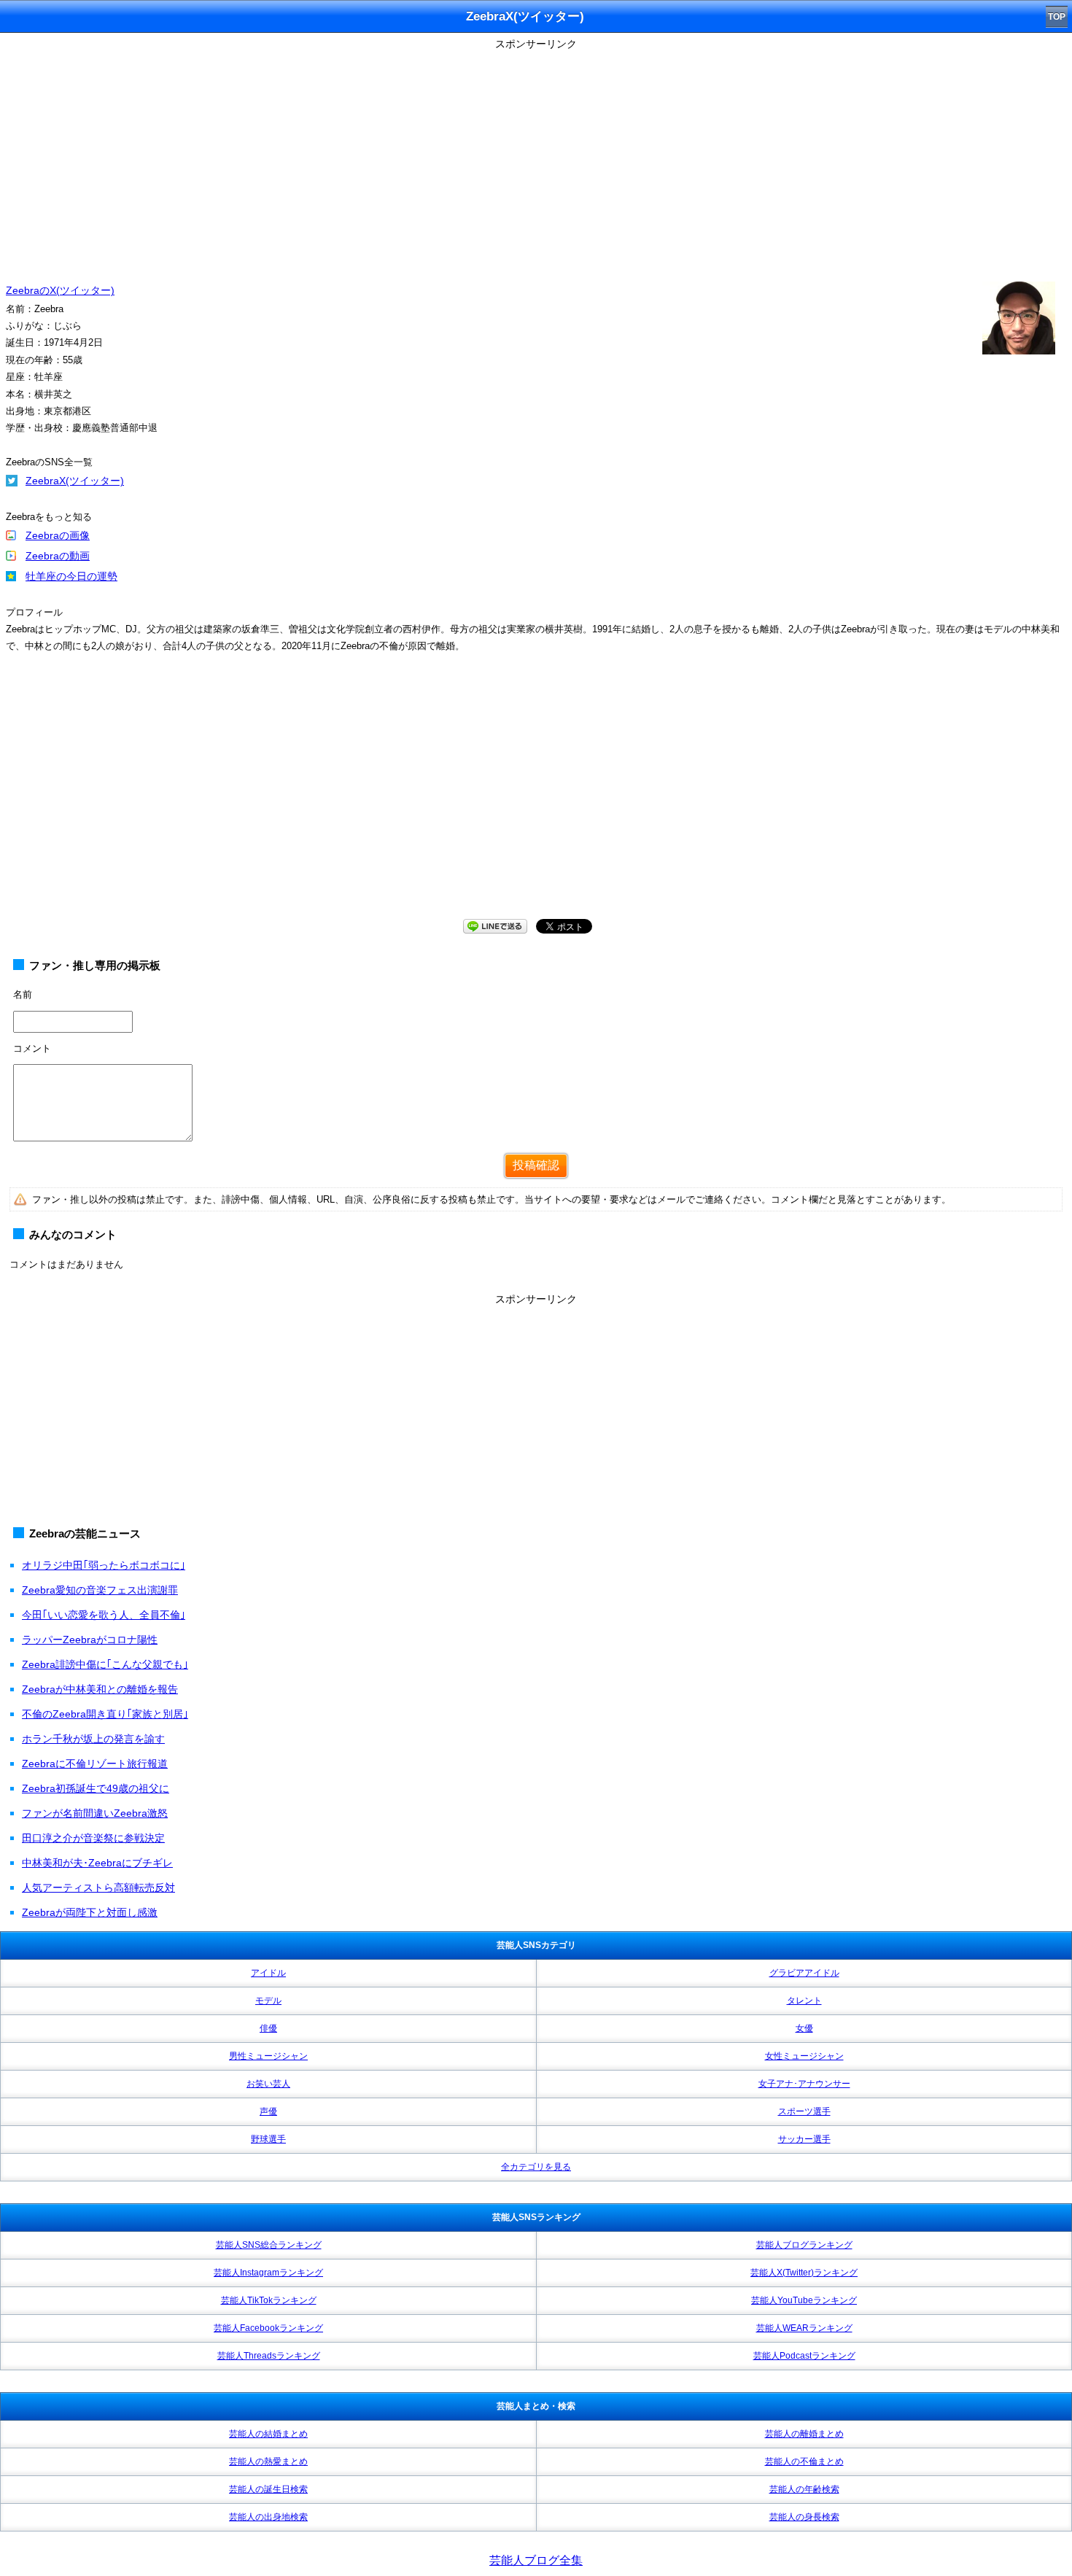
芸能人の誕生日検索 (268, 2489)
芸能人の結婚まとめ (268, 2434)
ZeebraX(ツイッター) (75, 481)
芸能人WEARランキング (804, 2328)
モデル (268, 2001)
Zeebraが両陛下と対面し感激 (90, 1912)
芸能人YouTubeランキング (804, 2300)
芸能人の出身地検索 (268, 2517)
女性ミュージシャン (804, 2056)
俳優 (268, 2028)
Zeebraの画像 (58, 535)
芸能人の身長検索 (804, 2517)
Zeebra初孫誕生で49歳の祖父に (96, 1788)
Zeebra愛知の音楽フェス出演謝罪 (100, 1590)
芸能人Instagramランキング (268, 2273)
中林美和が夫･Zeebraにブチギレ (97, 1863)
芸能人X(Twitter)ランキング (804, 2273)
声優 (268, 2111)
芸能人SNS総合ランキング (269, 2245)
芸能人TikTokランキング (269, 2300)
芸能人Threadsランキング (269, 2356)
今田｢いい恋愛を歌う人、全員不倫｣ (104, 1615)
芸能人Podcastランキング (804, 2356)
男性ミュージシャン (268, 2056)
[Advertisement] (536, 157)
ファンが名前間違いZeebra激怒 (95, 1813)
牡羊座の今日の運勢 (71, 576)
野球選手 (268, 2139)
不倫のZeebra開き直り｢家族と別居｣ (105, 1714)
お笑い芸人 (268, 2084)
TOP (1057, 17)
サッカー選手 (804, 2139)
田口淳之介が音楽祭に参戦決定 (93, 1838)
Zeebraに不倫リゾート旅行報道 (95, 1764)
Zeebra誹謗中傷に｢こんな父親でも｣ (105, 1664)
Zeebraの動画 (58, 556)
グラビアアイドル (804, 1973)
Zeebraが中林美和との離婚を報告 (100, 1689)
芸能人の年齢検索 (804, 2489)
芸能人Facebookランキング (268, 2328)
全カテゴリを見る (536, 2167)
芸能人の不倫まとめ (804, 2461)
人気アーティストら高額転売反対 (98, 1888)
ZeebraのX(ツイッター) (60, 290)
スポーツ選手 (804, 2111)
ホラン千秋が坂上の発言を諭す (93, 1739)
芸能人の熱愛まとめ (268, 2461)
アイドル (268, 1973)
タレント (804, 2001)
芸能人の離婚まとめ (804, 2434)
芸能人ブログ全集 (536, 2560)
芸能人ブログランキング (804, 2245)
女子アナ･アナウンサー (804, 2084)
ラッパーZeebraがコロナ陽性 (90, 1640)
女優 (804, 2028)
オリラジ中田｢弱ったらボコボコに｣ (104, 1565)
